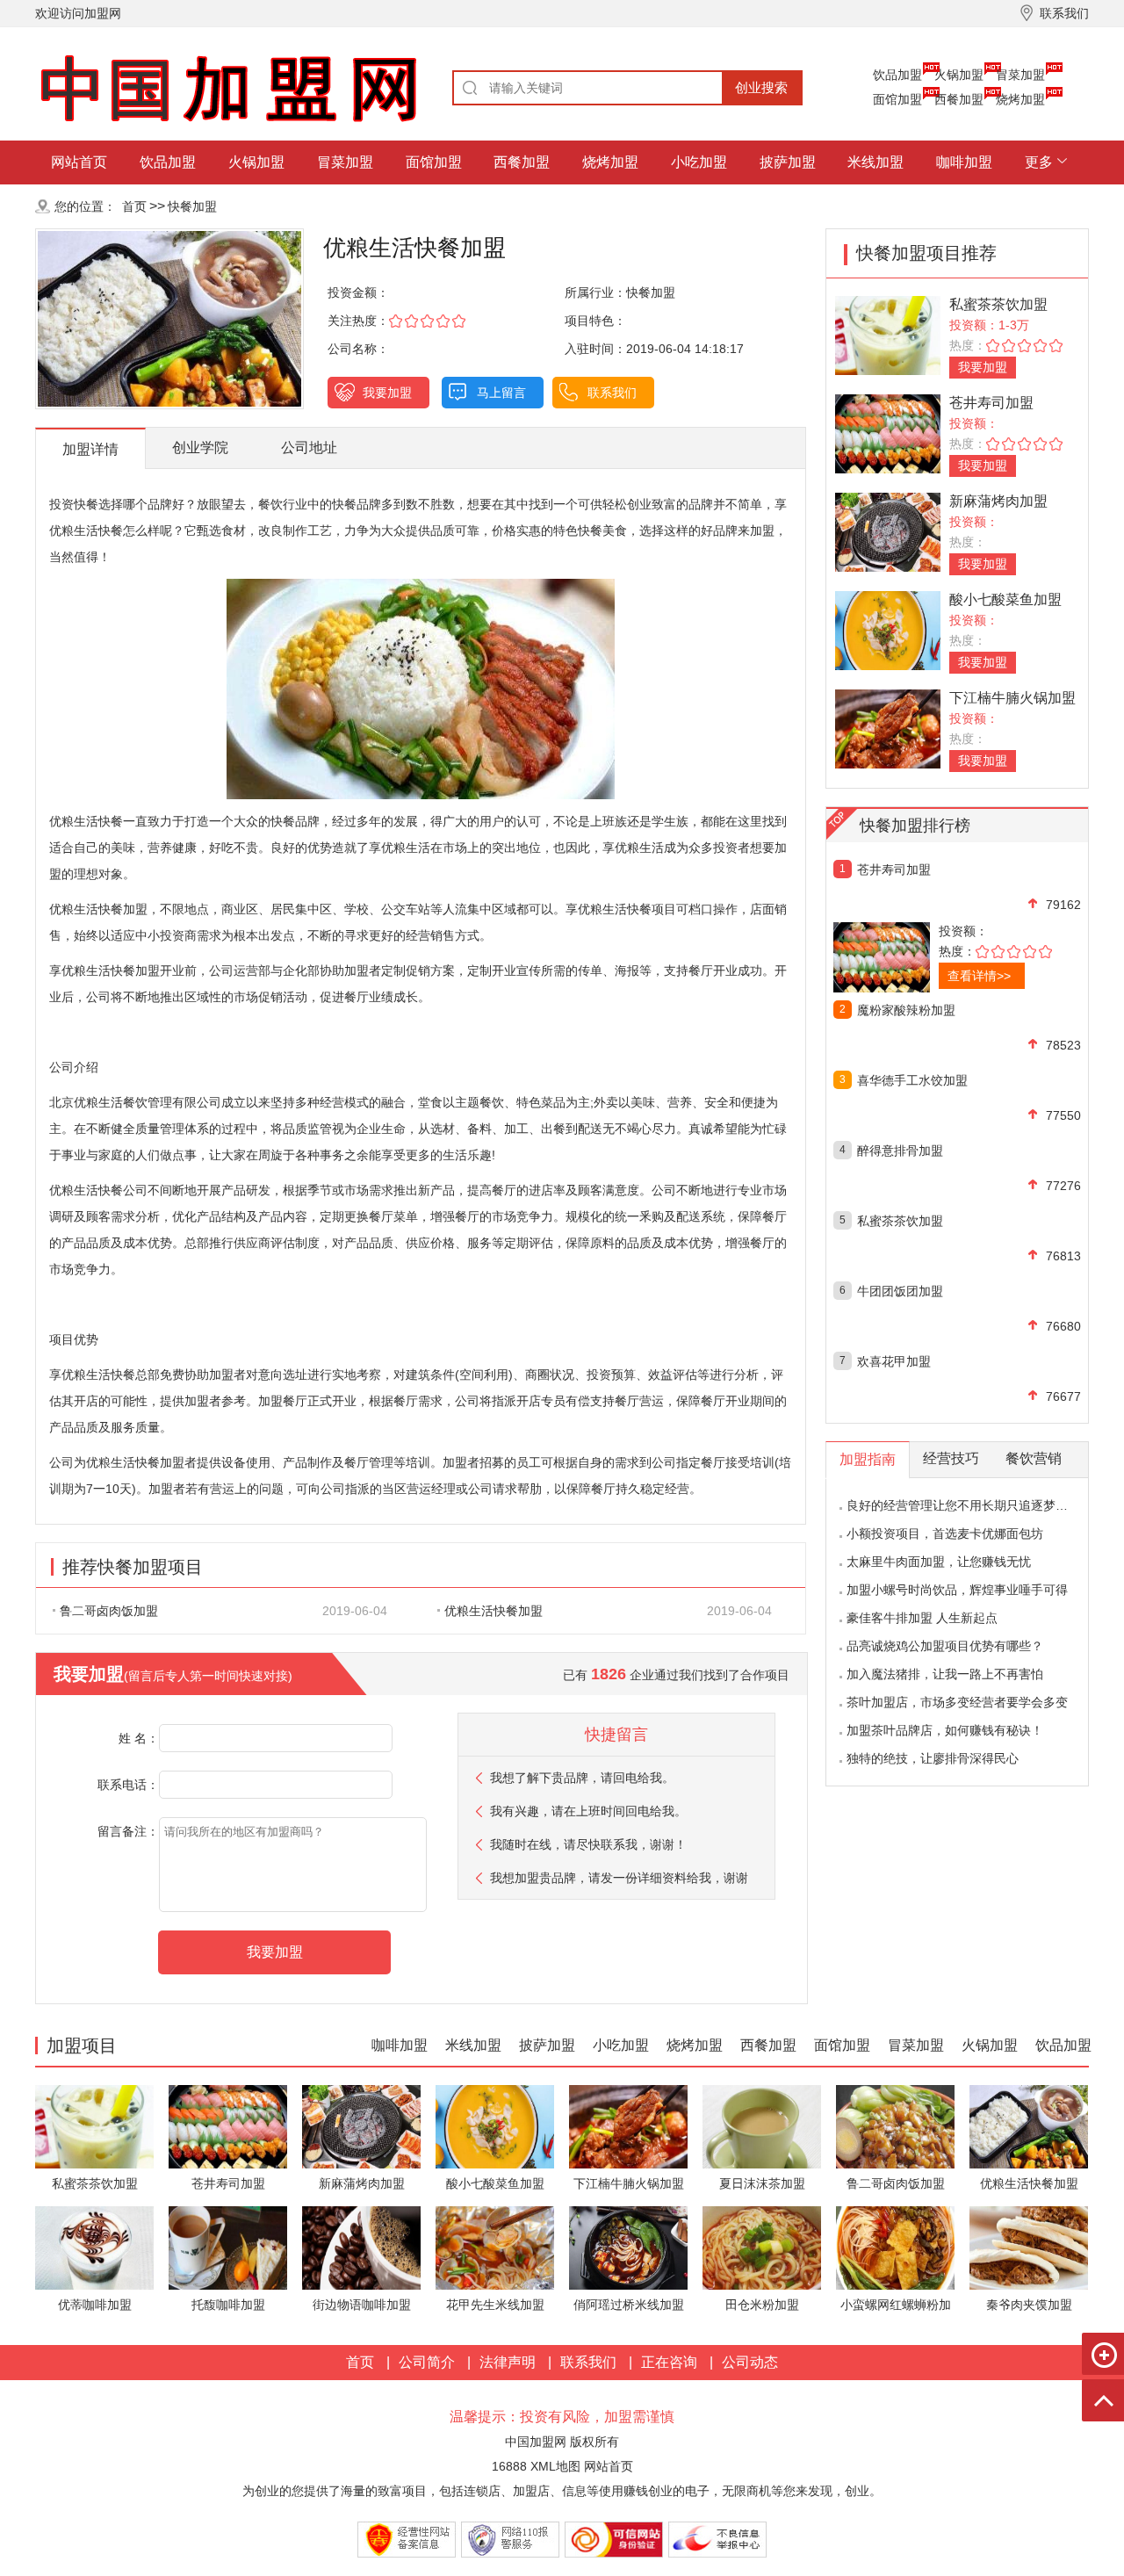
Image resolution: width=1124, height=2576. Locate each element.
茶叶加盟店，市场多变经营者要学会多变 (957, 1702)
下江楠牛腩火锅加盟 (1012, 698)
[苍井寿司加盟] (888, 433)
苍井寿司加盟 (991, 403)
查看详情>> (979, 976)
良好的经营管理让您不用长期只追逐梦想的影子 (976, 1505)
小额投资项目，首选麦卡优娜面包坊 (945, 1533)
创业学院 (200, 447)
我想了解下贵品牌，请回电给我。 (582, 1778)
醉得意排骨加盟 (900, 1151)
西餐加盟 (959, 99)
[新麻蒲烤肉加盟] (888, 531)
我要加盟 (387, 393)
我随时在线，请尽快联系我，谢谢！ (588, 1844)
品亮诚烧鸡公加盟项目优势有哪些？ (945, 1646)
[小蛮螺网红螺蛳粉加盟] (895, 2247)
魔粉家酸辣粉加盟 (906, 1010)
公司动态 (750, 2362)
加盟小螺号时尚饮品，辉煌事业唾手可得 (957, 1590)
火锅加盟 (959, 75)
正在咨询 (669, 2362)
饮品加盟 (897, 75)
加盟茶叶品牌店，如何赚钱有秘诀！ (945, 1730)
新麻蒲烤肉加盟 (998, 501)
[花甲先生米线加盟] (495, 2247)
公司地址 (309, 447)
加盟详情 (90, 449)
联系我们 (612, 393)
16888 (509, 2466)
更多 (1039, 162)
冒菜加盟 (1020, 75)
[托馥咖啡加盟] (228, 2247)
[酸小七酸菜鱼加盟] (888, 629)
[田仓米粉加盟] (762, 2247)
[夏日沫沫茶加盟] (762, 2126)
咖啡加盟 (964, 162)
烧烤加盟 (1020, 99)
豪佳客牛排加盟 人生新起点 (922, 1618)
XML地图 (555, 2466)
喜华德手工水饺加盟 (912, 1080)
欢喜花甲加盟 (894, 1361)
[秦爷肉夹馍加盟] (1029, 2247)
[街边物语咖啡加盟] (361, 2247)
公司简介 (427, 2362)
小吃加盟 (699, 162)
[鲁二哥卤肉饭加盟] (895, 2126)
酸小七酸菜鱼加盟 (1005, 599)
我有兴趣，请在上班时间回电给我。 (588, 1811)
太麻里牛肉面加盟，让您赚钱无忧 (939, 1562)
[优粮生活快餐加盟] (1029, 2126)
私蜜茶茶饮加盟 (998, 304)
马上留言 (501, 393)
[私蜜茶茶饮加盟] (888, 334)
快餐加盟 (192, 206)
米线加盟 (875, 162)
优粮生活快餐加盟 (494, 1611)
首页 (134, 206)
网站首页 (79, 162)
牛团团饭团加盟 (900, 1291)
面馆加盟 (897, 99)
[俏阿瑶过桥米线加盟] (628, 2247)
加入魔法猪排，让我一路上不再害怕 (945, 1674)
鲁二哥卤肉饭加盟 (109, 1611)
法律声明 (508, 2362)
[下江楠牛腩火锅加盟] (888, 728)
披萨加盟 (788, 162)
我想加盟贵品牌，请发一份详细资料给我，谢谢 (619, 1878)
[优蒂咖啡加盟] (94, 2247)
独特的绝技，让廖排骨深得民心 (933, 1758)
